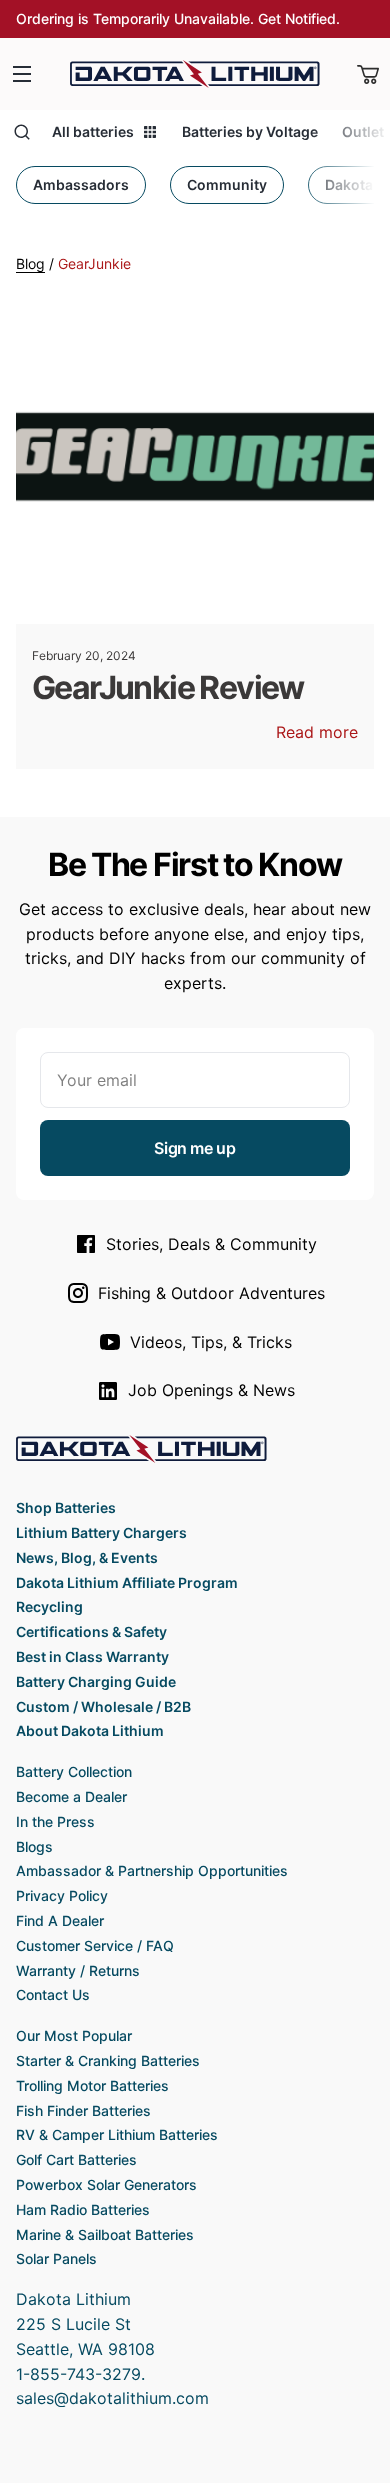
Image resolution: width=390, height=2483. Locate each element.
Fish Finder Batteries (83, 2110)
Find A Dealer (60, 1920)
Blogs (34, 1846)
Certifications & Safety (91, 1631)
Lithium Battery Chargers (101, 1532)
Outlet (363, 131)
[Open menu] (22, 74)
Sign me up (194, 1148)
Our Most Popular (74, 2035)
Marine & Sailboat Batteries (105, 2234)
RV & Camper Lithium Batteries (117, 2134)
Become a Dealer (71, 1796)
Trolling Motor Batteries (92, 2085)
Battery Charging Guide (96, 1681)
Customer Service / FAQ (95, 1945)
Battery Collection (74, 1771)
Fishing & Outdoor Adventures (211, 1293)
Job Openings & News (211, 1390)
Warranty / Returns (78, 1970)
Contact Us (53, 1994)
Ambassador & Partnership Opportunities (152, 1870)
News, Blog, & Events (87, 1557)
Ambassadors (81, 184)
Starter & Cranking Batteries (108, 2060)
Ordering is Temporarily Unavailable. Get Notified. (178, 18)
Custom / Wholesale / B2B (103, 1706)
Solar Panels (56, 2258)
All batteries (93, 131)
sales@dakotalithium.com (112, 2398)
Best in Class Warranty (92, 1656)
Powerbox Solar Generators (106, 2184)
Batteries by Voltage (250, 131)
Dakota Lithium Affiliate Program (127, 1582)
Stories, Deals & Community (211, 1244)
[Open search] (22, 132)
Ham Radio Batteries (83, 2209)
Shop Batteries (66, 1507)
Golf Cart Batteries (76, 2159)
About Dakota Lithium (90, 1730)
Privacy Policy (62, 1895)
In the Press (55, 1821)
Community (227, 184)
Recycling (49, 1606)
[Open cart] (368, 74)
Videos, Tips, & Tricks (211, 1342)
